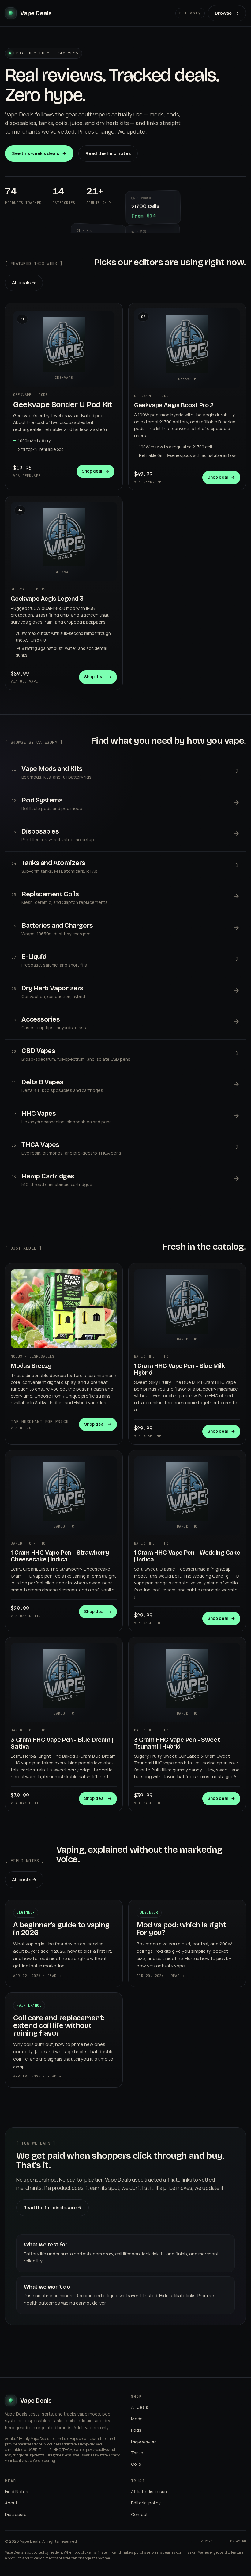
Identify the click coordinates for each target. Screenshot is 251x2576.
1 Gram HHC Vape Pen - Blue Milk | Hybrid (181, 1369)
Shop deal (96, 471)
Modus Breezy (31, 1366)
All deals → (24, 283)
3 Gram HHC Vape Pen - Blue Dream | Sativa (62, 1743)
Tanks (137, 2453)
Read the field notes (108, 153)
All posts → (24, 1879)
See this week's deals (39, 153)
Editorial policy (146, 2503)
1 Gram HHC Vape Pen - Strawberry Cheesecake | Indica (60, 1556)
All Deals (140, 2407)
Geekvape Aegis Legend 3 (47, 599)
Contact (139, 2514)
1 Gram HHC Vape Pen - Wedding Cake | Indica (187, 1556)
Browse (227, 13)
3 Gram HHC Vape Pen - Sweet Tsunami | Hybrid (177, 1743)
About (11, 2503)
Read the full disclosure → (52, 2207)
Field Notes (17, 2491)
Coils (136, 2464)
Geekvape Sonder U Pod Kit (63, 405)
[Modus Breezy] (64, 1309)
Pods (136, 2430)
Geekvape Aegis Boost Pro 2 (174, 405)
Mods (137, 2419)
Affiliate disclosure (150, 2491)
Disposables (144, 2441)
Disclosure (16, 2514)
